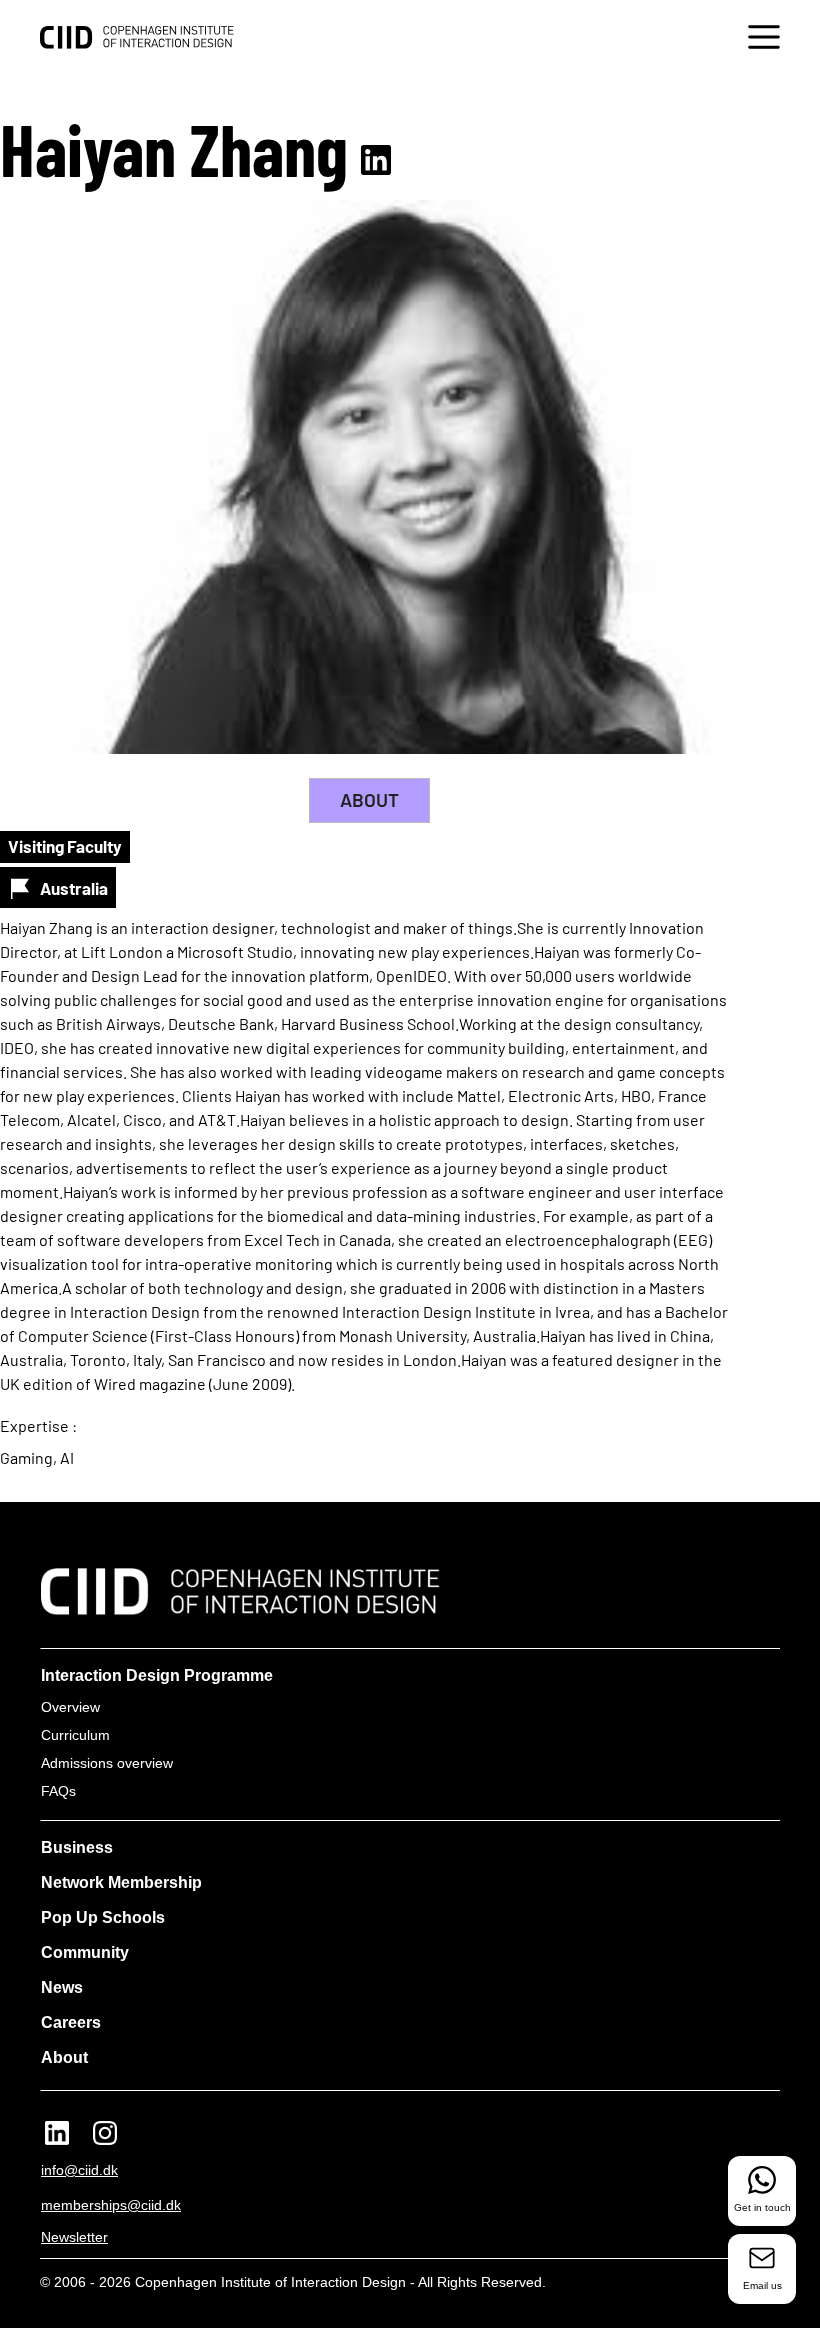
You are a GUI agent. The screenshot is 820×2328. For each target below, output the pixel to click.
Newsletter (74, 2237)
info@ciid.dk (79, 2170)
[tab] (369, 800)
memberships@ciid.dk (111, 2205)
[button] (764, 39)
